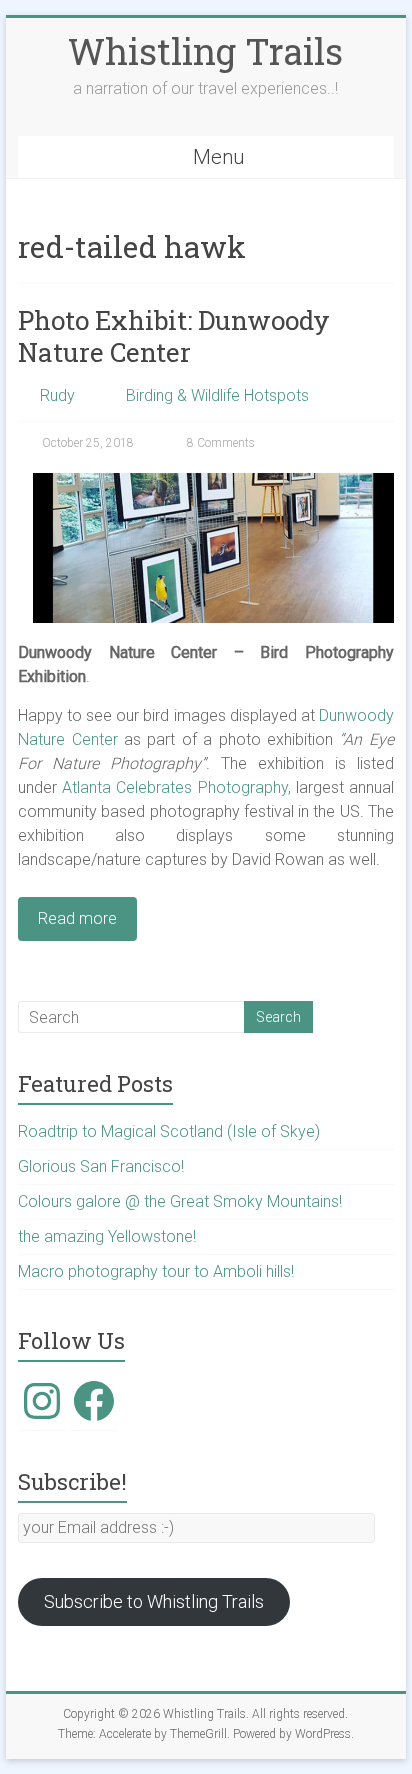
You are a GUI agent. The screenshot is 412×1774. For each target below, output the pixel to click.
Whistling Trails (205, 51)
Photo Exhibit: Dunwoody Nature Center (174, 336)
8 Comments (219, 443)
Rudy (57, 395)
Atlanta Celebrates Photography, (176, 787)
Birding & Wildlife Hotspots (217, 395)
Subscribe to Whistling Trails (154, 1601)
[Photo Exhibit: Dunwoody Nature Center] (213, 482)
